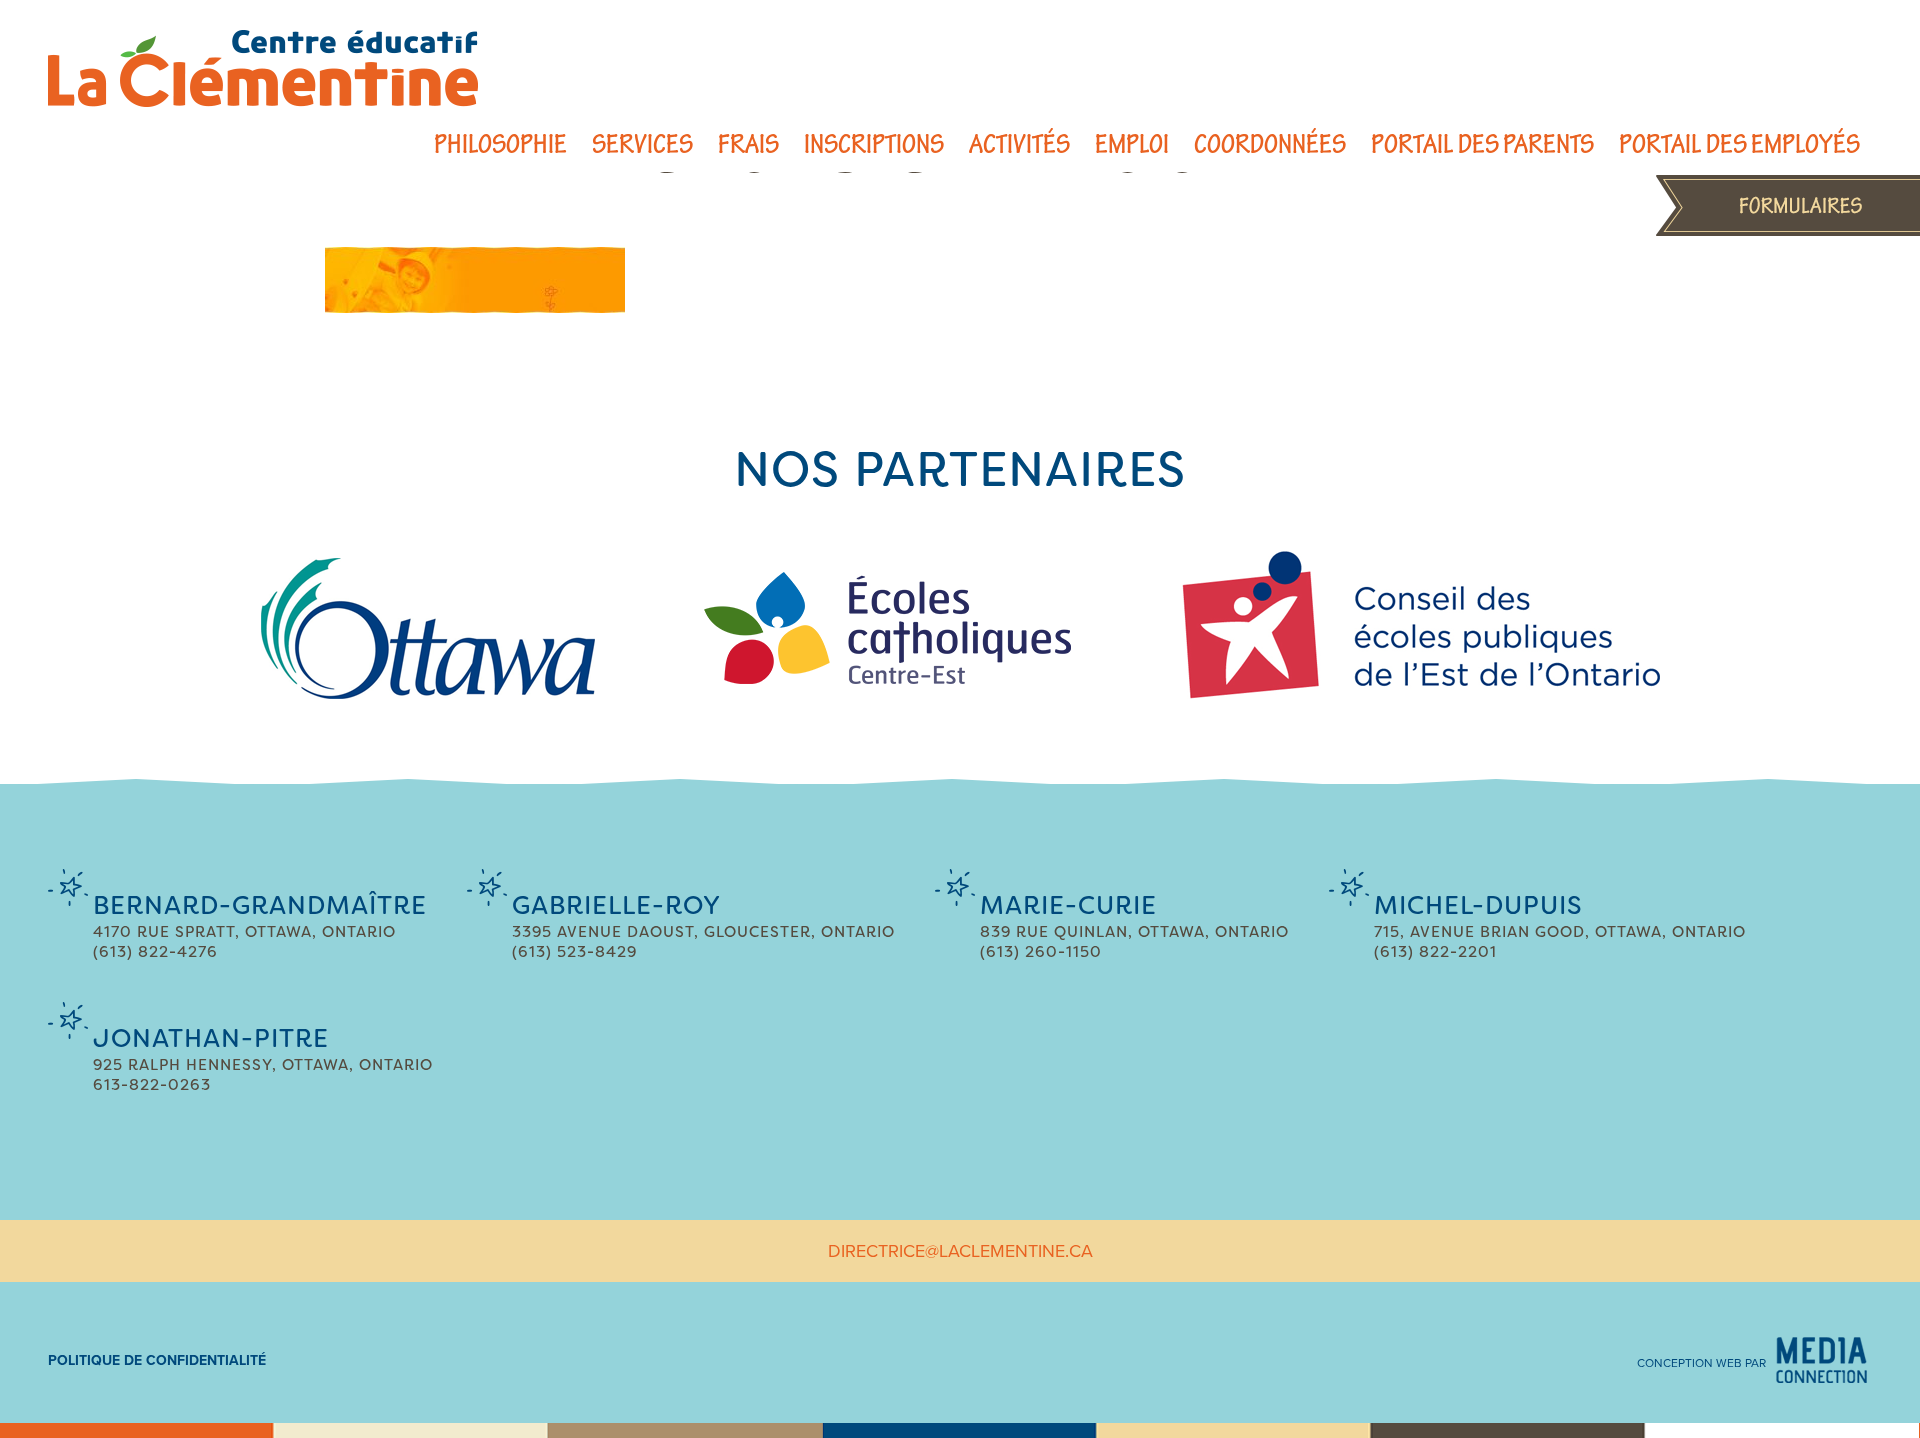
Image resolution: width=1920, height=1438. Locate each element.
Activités (1019, 144)
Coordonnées (1270, 144)
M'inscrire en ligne (1788, 205)
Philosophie (500, 144)
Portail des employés (1739, 144)
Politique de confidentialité (157, 1360)
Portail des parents (1482, 144)
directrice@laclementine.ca (960, 1251)
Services (642, 144)
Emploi (1132, 144)
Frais (748, 144)
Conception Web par (1701, 1363)
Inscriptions (874, 144)
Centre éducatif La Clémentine (263, 68)
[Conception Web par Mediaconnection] (1821, 1360)
